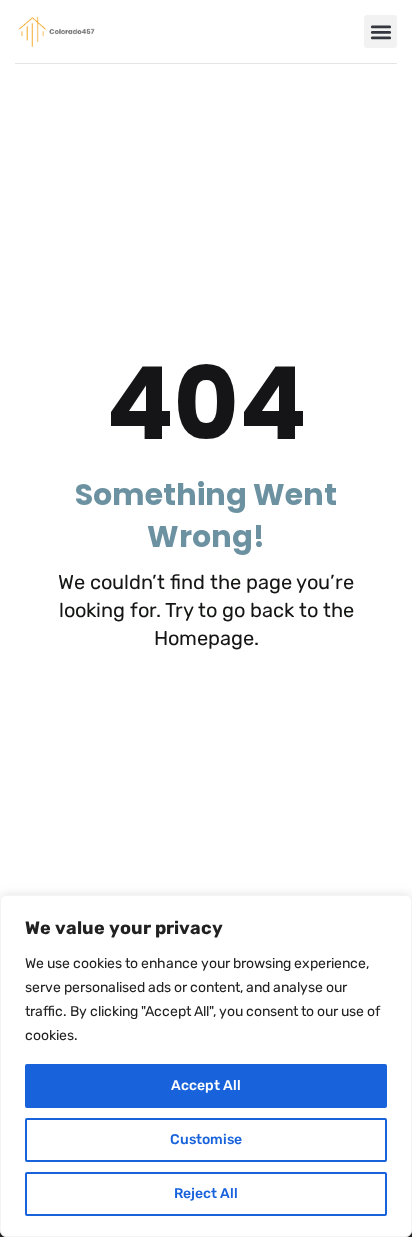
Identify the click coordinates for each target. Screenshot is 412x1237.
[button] (380, 31)
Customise (206, 1139)
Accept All (206, 1085)
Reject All (206, 1193)
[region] (206, 1066)
